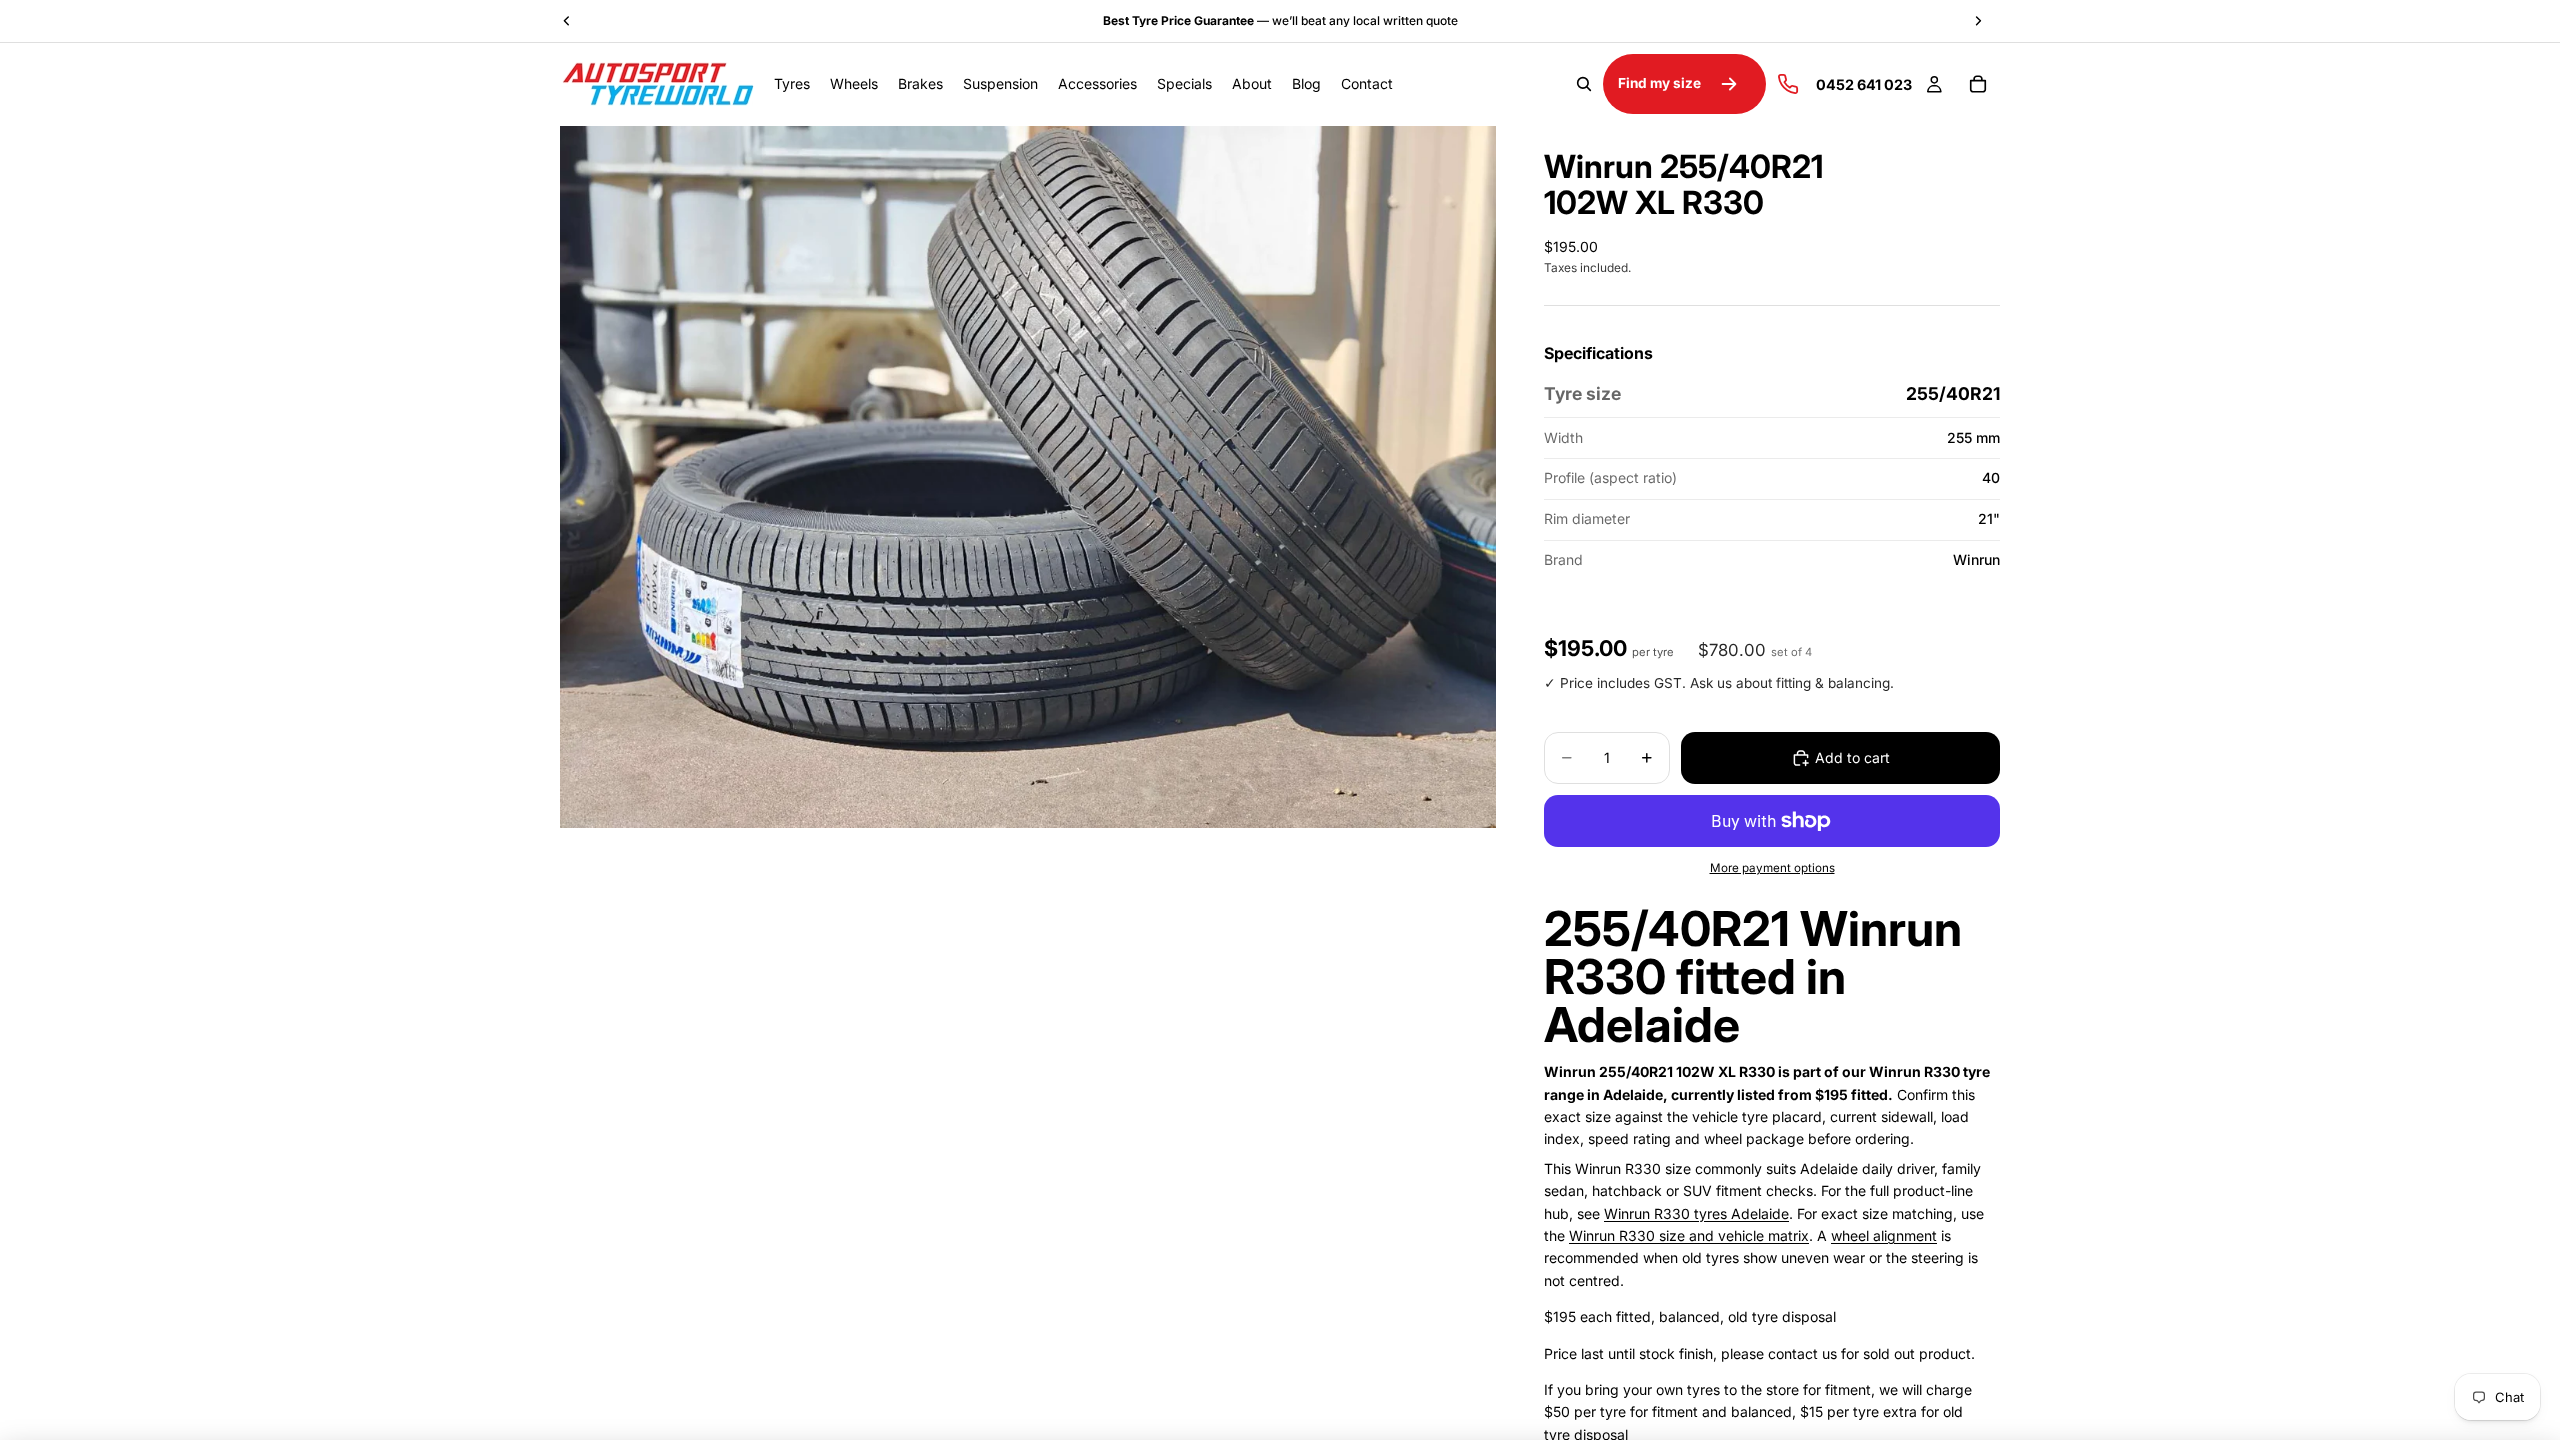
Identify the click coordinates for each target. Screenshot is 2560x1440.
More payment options (1772, 868)
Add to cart (1852, 757)
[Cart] (1978, 84)
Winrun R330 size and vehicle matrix (1689, 1235)
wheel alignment (1884, 1235)
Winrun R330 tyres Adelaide (1696, 1213)
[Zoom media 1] (1028, 476)
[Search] (1584, 84)
